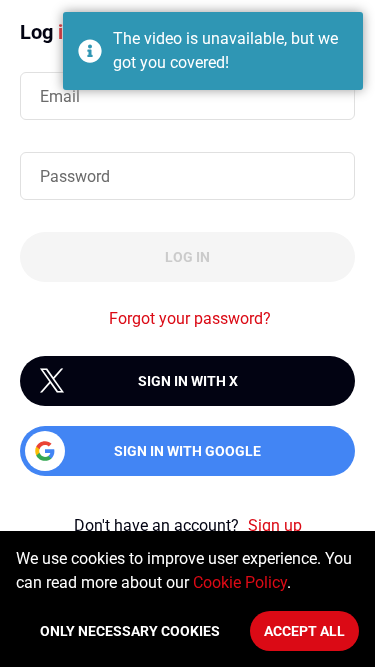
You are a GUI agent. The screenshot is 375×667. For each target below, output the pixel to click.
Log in (187, 257)
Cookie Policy (240, 582)
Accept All (304, 631)
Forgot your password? (190, 318)
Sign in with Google (187, 451)
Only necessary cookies (130, 631)
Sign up (275, 525)
